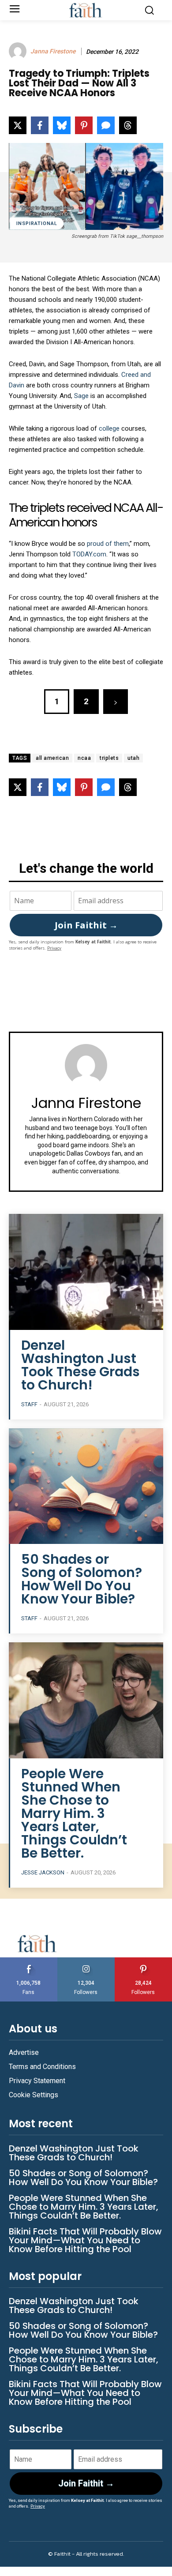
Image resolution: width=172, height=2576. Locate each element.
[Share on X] (18, 125)
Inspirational (37, 223)
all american (52, 758)
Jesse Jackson (43, 1872)
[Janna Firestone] (19, 51)
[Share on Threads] (128, 125)
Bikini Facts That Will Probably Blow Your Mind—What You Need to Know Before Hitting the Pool (85, 2240)
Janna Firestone (53, 51)
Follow (86, 1961)
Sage (81, 396)
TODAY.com (89, 554)
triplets (109, 758)
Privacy (54, 948)
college (109, 428)
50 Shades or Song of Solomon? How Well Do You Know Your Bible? (82, 1579)
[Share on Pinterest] (84, 125)
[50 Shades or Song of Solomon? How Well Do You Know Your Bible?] (86, 1486)
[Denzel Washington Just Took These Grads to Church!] (86, 1272)
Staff (29, 1404)
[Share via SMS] (106, 125)
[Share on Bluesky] (62, 125)
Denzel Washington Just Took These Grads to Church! (80, 1365)
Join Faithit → (86, 925)
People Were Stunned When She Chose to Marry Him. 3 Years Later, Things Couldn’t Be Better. (74, 1813)
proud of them (108, 544)
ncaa (84, 758)
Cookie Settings (34, 2095)
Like (29, 1961)
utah (133, 758)
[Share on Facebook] (40, 125)
